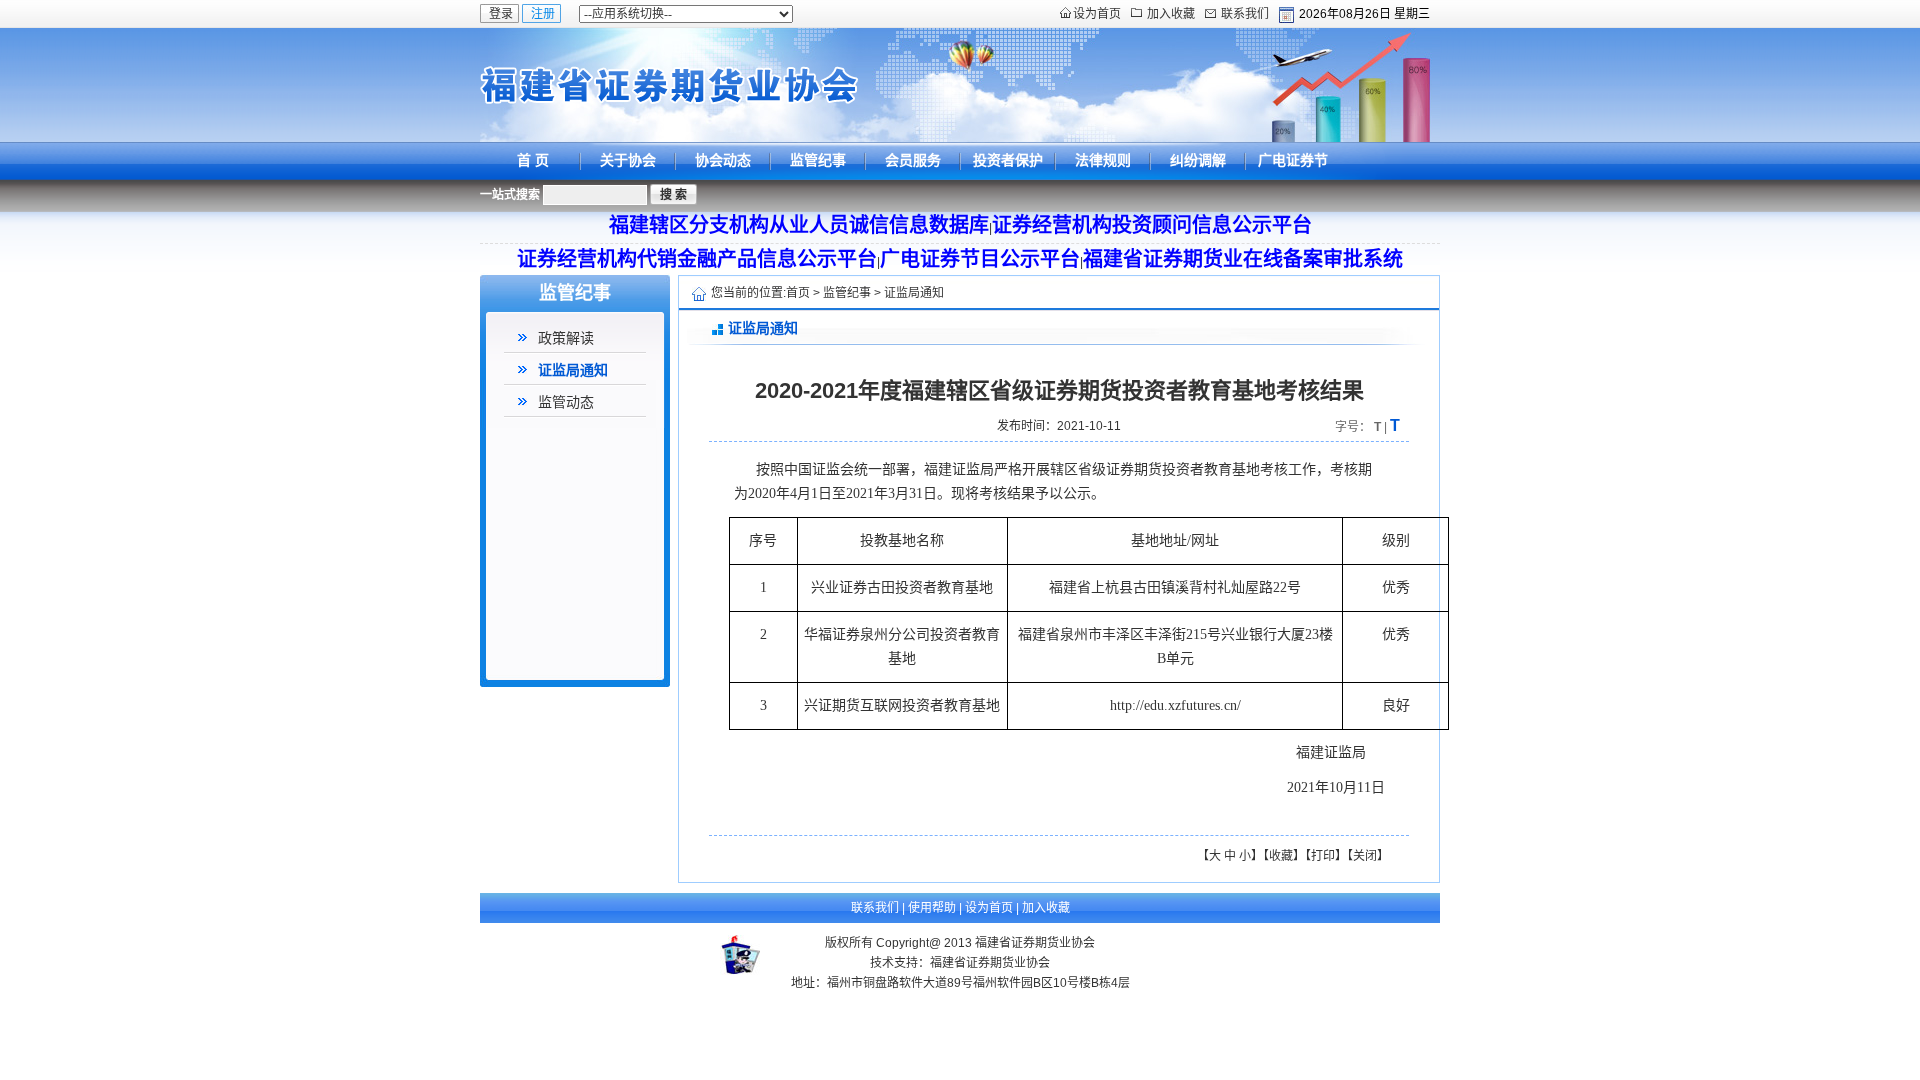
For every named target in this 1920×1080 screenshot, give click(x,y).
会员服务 (913, 160)
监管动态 (566, 402)
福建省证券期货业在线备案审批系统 (1243, 259)
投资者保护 (1008, 160)
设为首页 (1097, 14)
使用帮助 (932, 908)
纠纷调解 (1198, 160)
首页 (798, 293)
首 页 (533, 160)
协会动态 (723, 160)
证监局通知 (573, 370)
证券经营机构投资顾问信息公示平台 (1152, 225)
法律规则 (1103, 160)
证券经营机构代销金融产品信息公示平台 (697, 259)
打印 (1323, 856)
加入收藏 (1171, 14)
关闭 (1365, 856)
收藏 (1281, 856)
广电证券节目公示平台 (1293, 178)
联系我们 (1245, 14)
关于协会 (628, 160)
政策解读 (566, 338)
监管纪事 (818, 160)
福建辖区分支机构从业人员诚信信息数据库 (799, 225)
